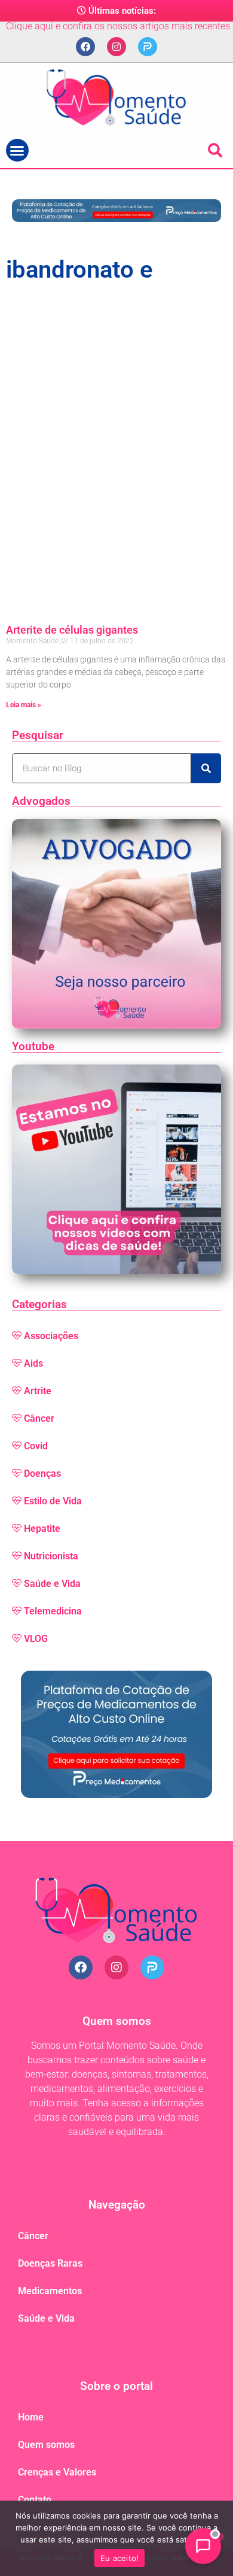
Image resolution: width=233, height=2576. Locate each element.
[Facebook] (85, 47)
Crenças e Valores (57, 2472)
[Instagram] (116, 47)
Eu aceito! (120, 2558)
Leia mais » (24, 705)
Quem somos (46, 2445)
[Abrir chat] (203, 2546)
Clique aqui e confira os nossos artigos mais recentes (118, 26)
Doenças (42, 1473)
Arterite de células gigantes (72, 630)
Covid (36, 1446)
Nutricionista (51, 1556)
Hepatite (42, 1529)
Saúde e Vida (52, 1584)
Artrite (38, 1391)
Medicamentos (50, 2291)
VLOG (36, 1639)
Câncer (39, 1418)
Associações (51, 1336)
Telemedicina (53, 1611)
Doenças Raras (50, 2263)
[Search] (206, 768)
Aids (33, 1363)
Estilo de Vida (53, 1501)
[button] (17, 150)
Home (31, 2417)
